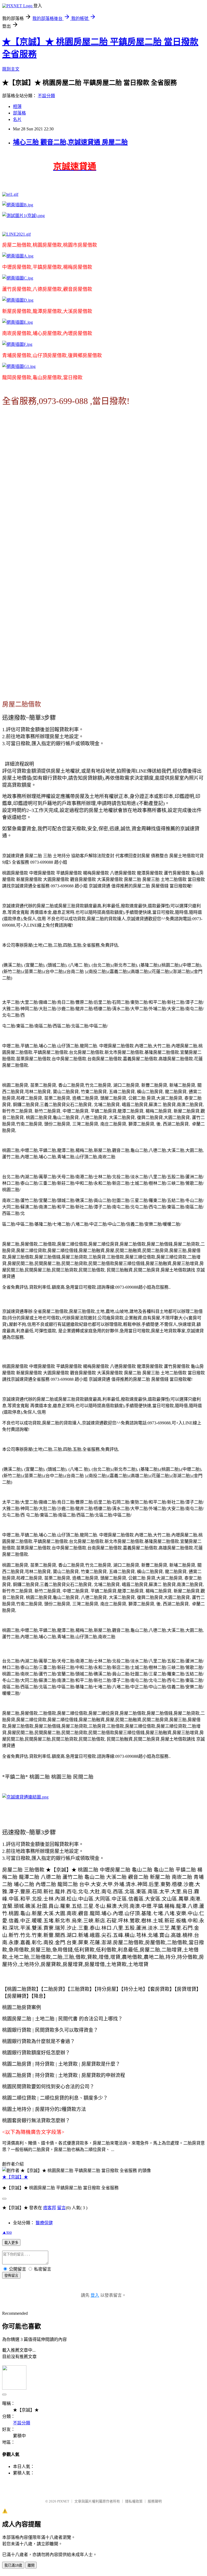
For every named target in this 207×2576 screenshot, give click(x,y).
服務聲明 (155, 2501)
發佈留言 (11, 2276)
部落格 (19, 113)
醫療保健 (44, 2223)
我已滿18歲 (13, 2565)
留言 (61, 2208)
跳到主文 (11, 69)
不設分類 (46, 96)
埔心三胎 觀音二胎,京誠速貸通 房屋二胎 (70, 142)
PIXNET (63, 2501)
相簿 (17, 107)
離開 (31, 2565)
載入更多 (11, 2243)
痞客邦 (50, 2208)
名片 (17, 119)
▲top (7, 2232)
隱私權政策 (134, 2501)
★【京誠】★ (15, 2177)
